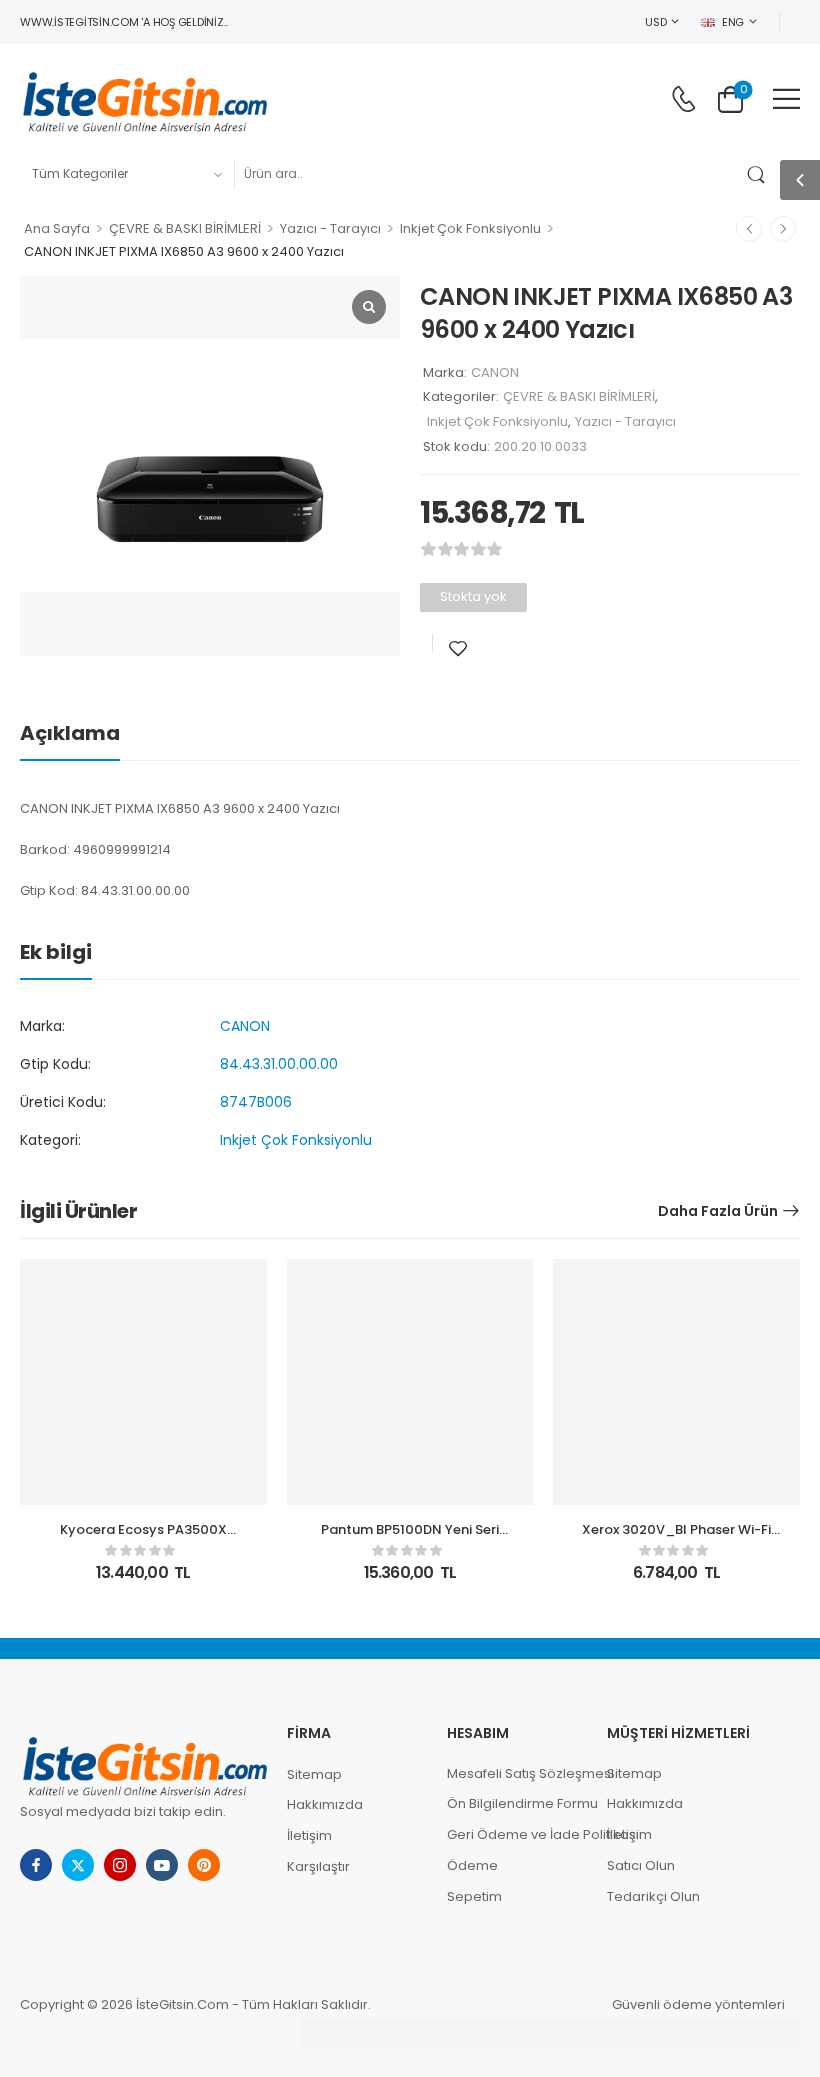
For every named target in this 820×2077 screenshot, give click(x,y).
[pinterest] (204, 1865)
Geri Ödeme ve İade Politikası (517, 1834)
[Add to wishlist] (458, 648)
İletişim (309, 1835)
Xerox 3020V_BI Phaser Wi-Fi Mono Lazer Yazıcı (676, 1538)
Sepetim (474, 1896)
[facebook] (36, 1865)
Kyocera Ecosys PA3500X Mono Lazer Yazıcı (143, 1538)
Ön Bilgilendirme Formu (517, 1803)
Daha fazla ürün (718, 1211)
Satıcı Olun (641, 1865)
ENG (733, 22)
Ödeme (472, 1865)
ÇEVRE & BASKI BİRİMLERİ (185, 228)
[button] (786, 98)
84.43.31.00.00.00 (279, 1064)
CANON (495, 372)
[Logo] (145, 99)
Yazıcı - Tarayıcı (330, 228)
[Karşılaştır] (486, 648)
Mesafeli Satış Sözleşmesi (517, 1773)
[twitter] (78, 1865)
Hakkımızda (325, 1804)
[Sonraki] (783, 229)
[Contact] (683, 99)
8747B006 (256, 1102)
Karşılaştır (318, 1866)
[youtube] (162, 1865)
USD (655, 22)
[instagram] (120, 1865)
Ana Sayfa (57, 228)
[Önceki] (749, 229)
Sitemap (314, 1774)
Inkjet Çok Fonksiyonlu (470, 228)
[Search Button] (760, 174)
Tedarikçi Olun (653, 1896)
